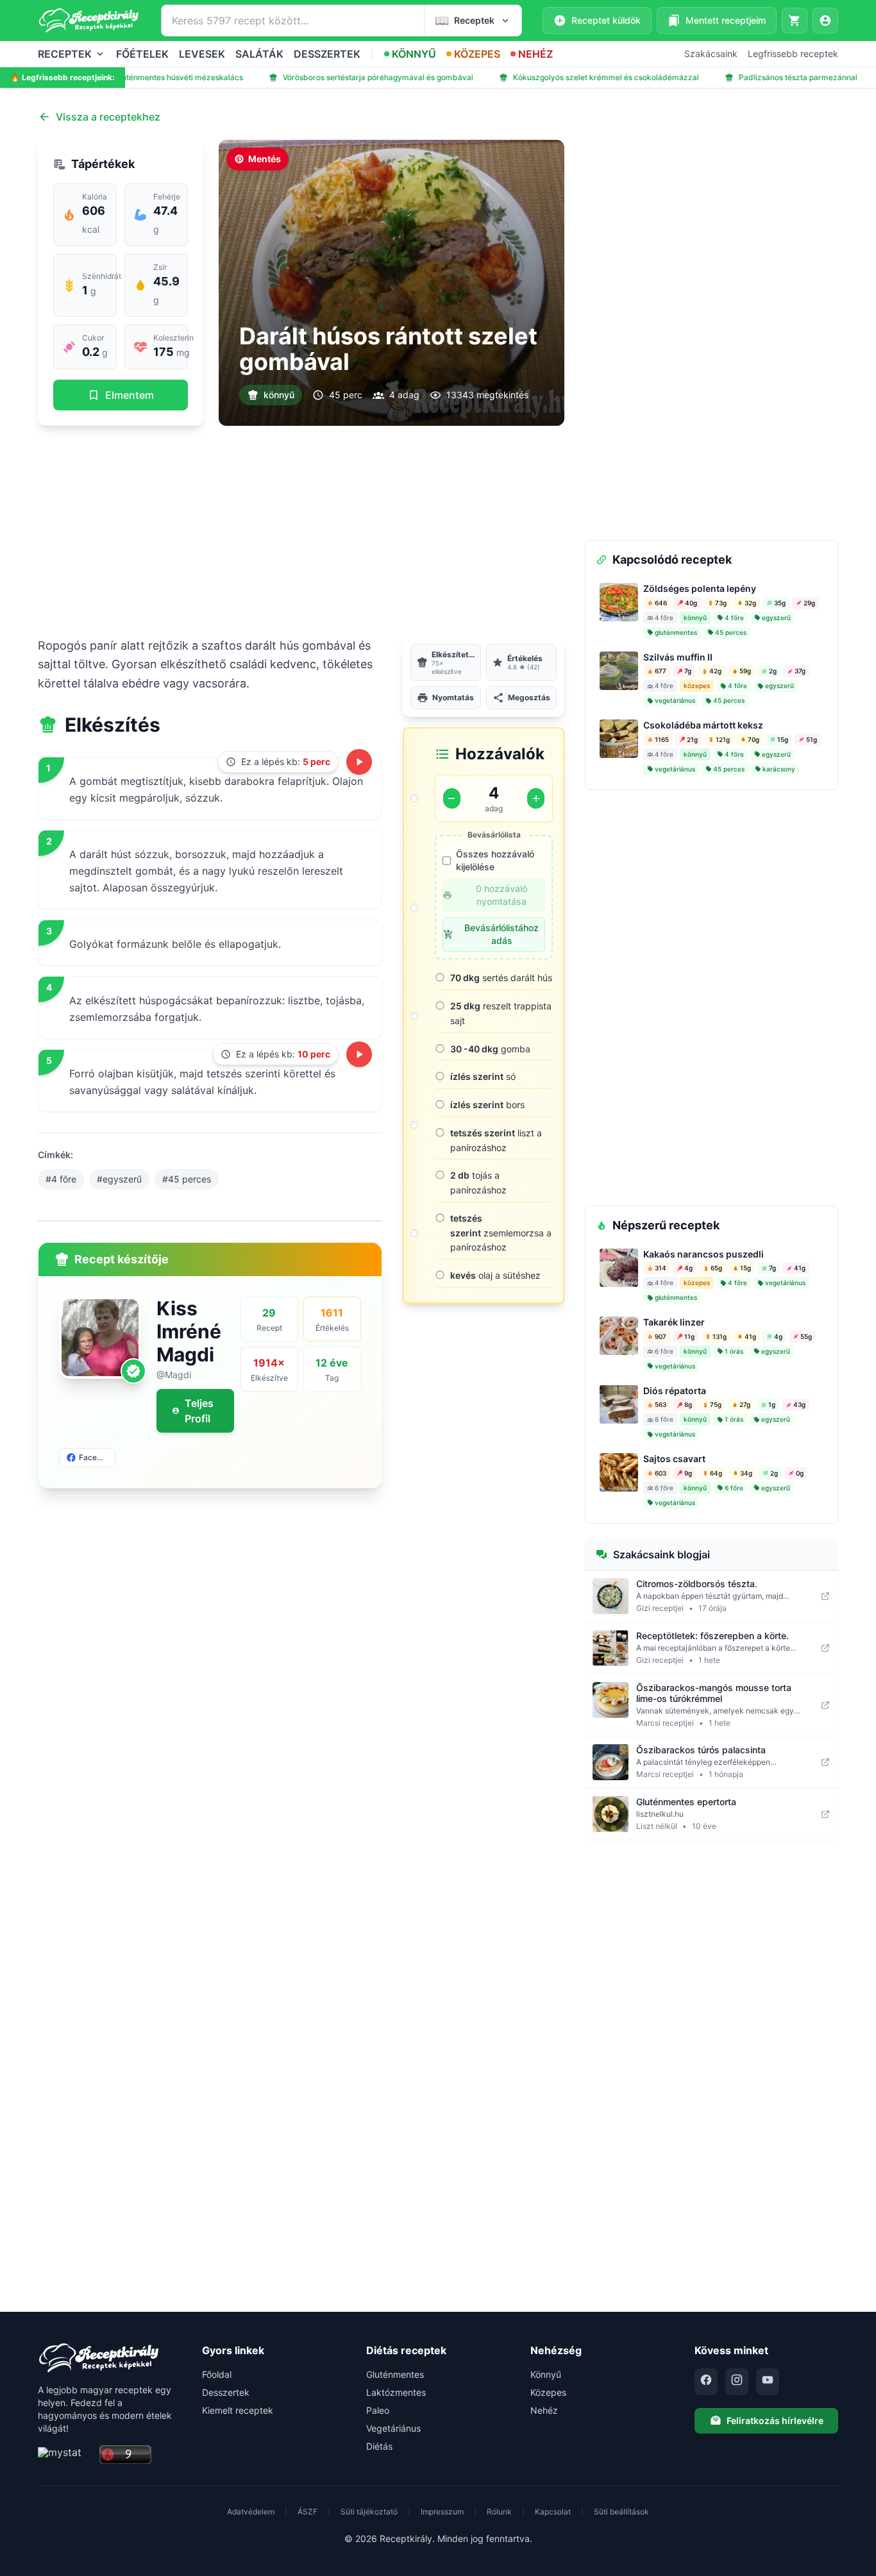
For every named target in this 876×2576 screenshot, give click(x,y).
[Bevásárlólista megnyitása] (795, 21)
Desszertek (226, 2392)
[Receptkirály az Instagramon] (737, 2382)
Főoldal (217, 2374)
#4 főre (61, 1179)
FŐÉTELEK (142, 54)
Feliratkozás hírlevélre (775, 2420)
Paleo (378, 2410)
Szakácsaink (711, 54)
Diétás (379, 2446)
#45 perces (187, 1179)
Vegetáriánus (393, 2428)
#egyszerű (119, 1179)
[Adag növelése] (536, 798)
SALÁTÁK (259, 54)
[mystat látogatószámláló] (65, 2455)
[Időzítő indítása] (359, 762)
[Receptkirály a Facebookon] (706, 2382)
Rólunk (499, 2512)
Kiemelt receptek (238, 2410)
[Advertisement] (301, 531)
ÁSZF (307, 2512)
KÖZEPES (477, 54)
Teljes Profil (199, 1411)
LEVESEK (202, 54)
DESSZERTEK (327, 54)
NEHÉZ (535, 54)
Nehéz (544, 2410)
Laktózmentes (396, 2392)
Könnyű (546, 2374)
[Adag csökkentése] (452, 798)
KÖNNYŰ (414, 54)
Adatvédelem (251, 2512)
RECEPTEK (65, 54)
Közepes (548, 2392)
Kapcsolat (553, 2512)
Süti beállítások (621, 2512)
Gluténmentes (395, 2374)
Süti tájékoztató (369, 2512)
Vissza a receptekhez (108, 117)
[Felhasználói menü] (825, 21)
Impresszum (442, 2512)
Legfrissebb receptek (793, 54)
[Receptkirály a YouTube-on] (768, 2382)
